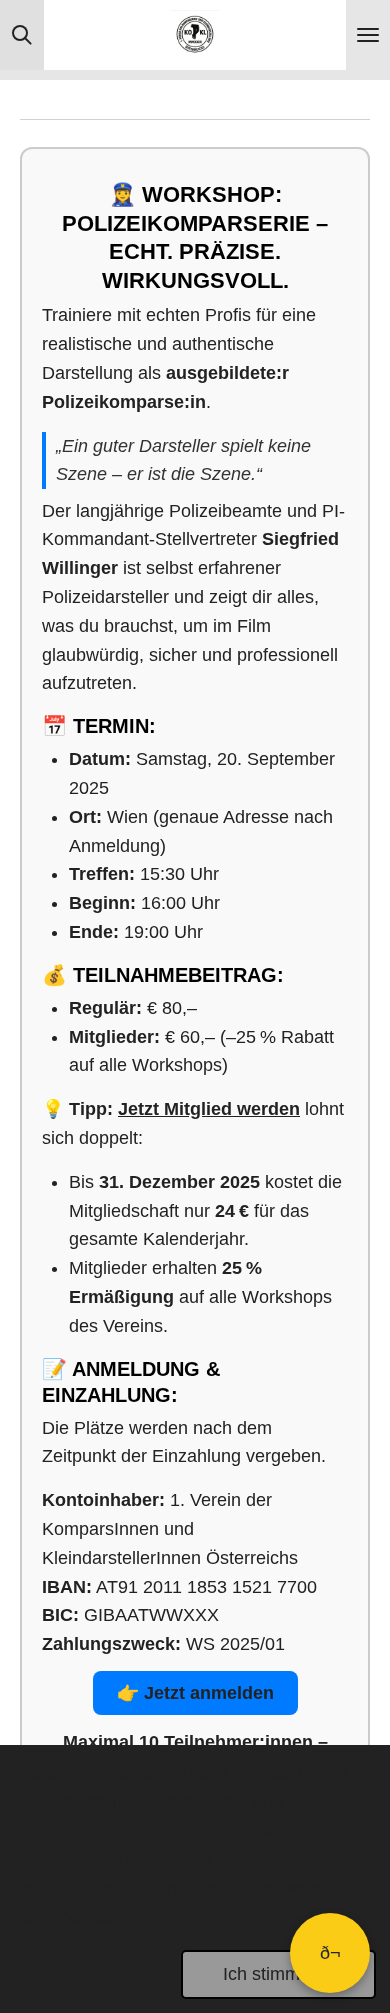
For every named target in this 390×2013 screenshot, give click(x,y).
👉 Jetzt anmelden (195, 1693)
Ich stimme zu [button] (278, 1974)
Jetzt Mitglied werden (209, 1109)
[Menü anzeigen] (368, 35)
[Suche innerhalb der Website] (22, 35)
